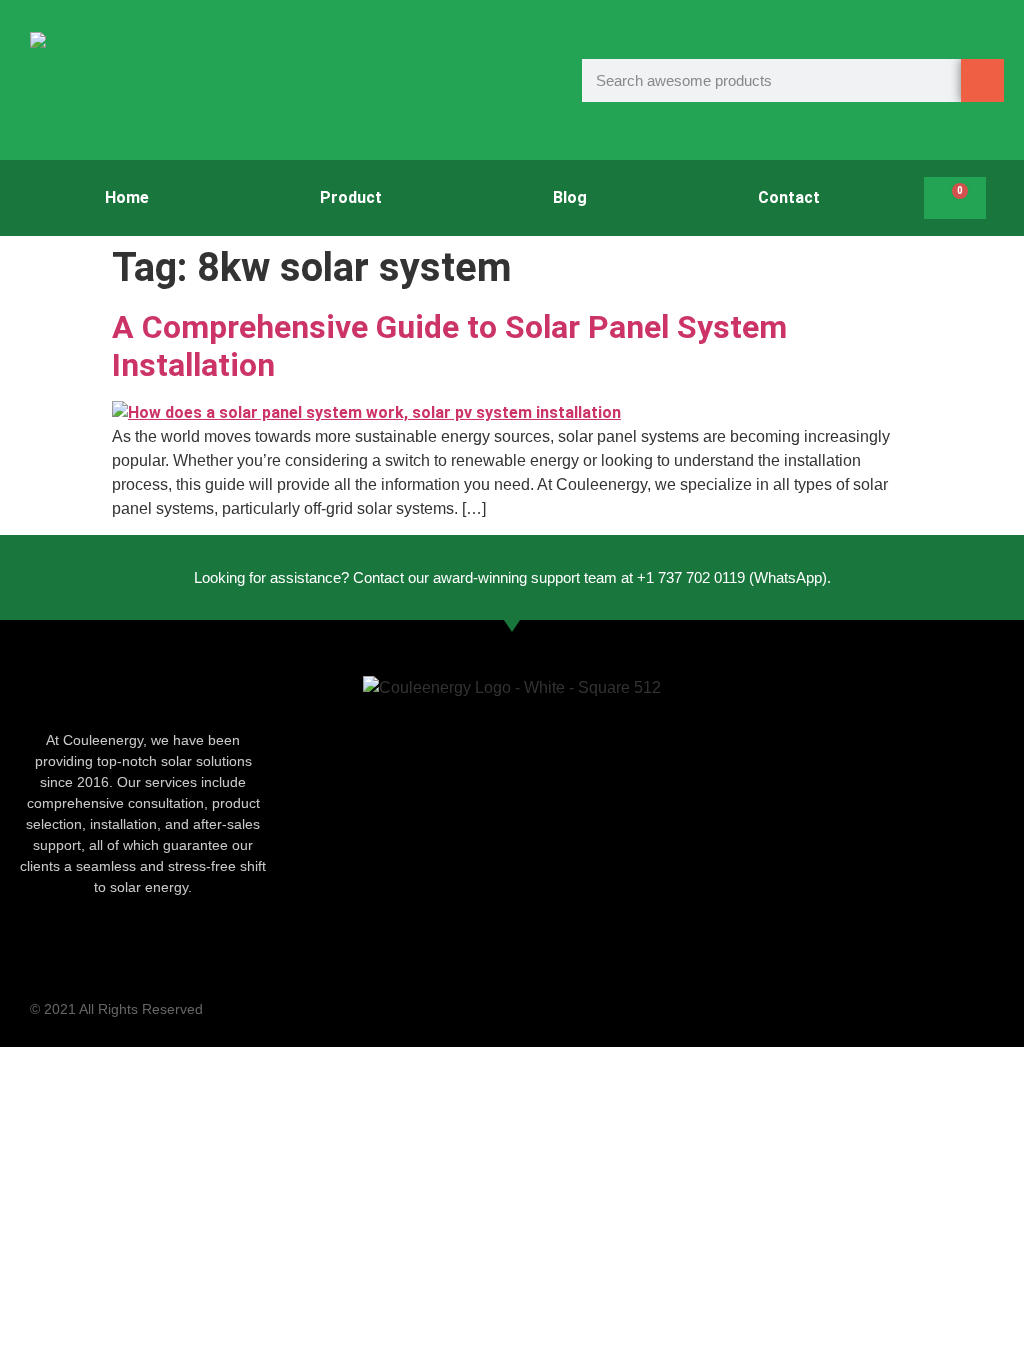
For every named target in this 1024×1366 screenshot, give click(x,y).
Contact (789, 197)
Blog (570, 197)
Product (351, 197)
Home (127, 197)
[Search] (982, 80)
